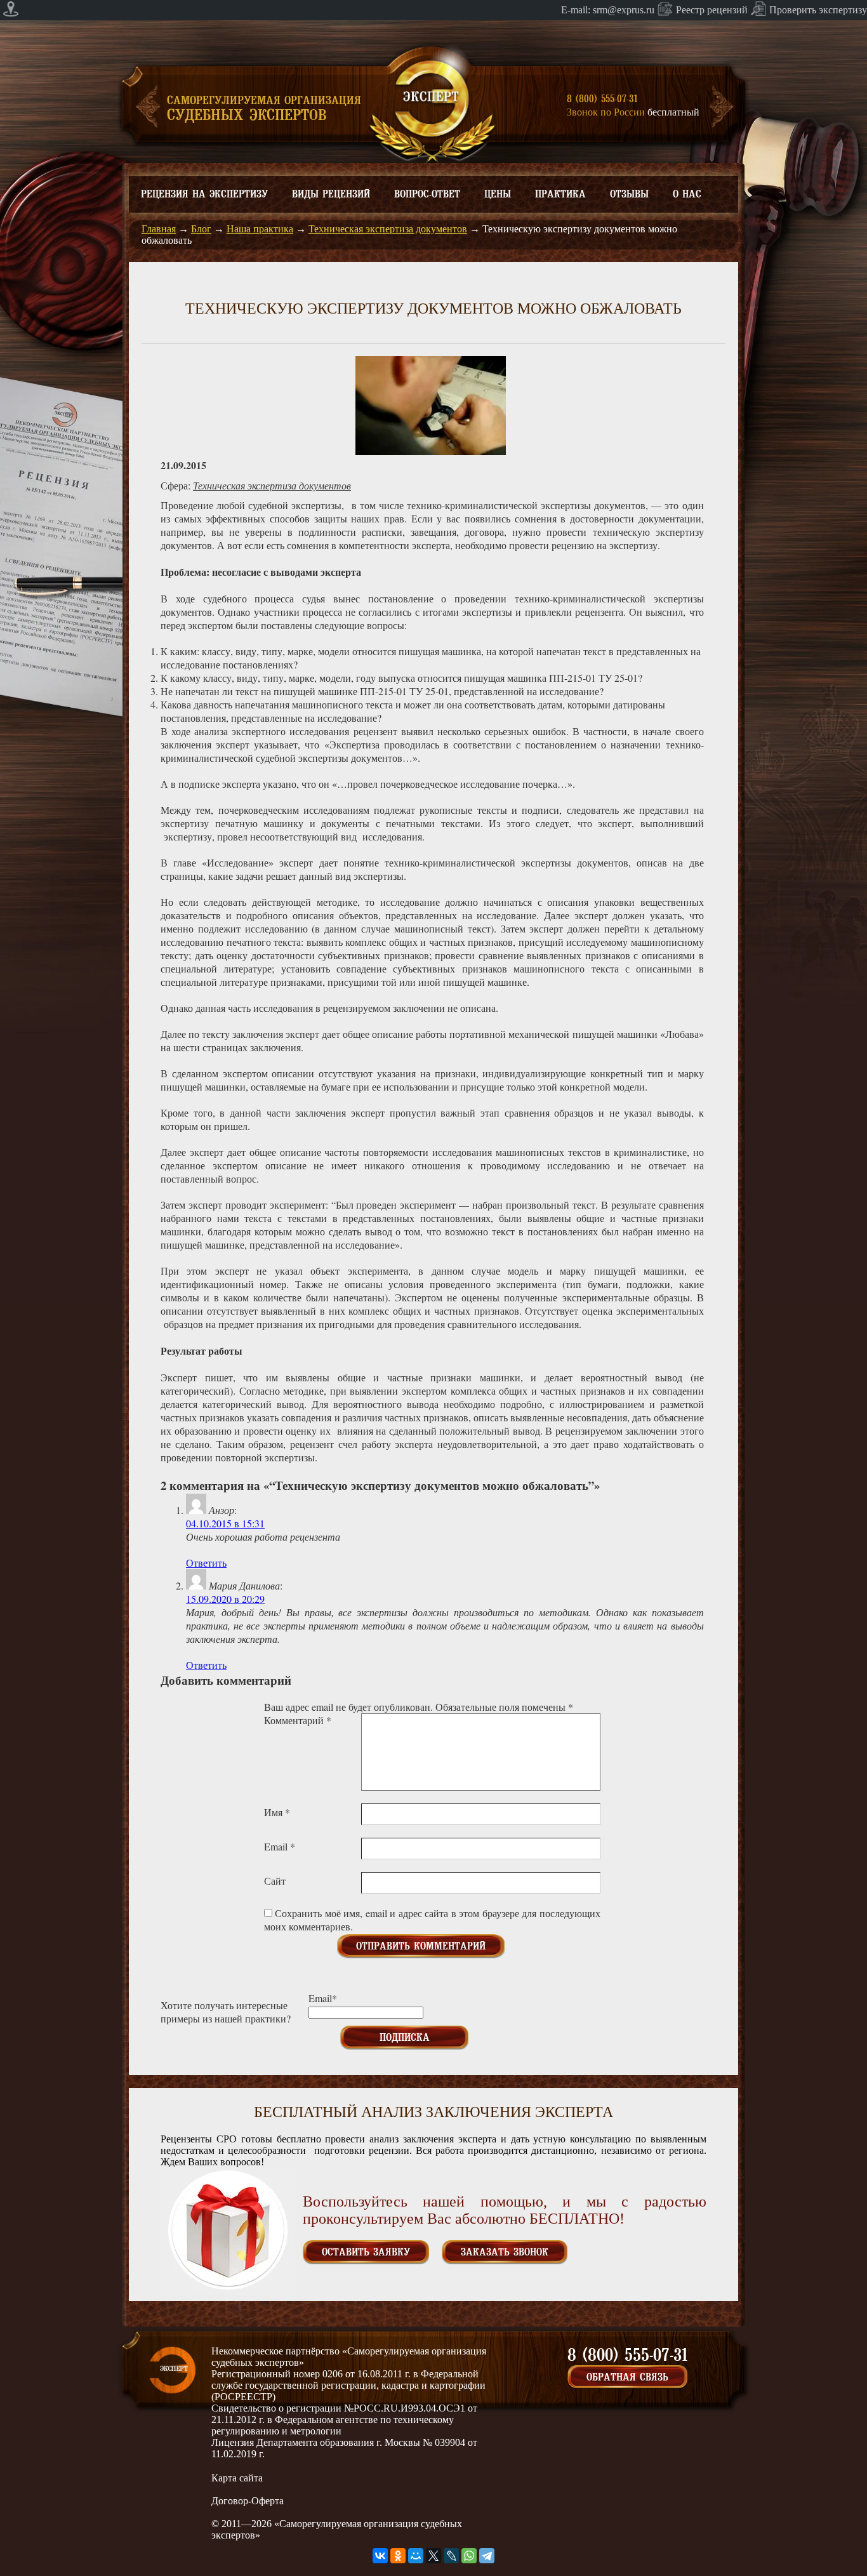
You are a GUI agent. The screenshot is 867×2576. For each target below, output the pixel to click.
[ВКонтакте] (380, 2556)
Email (280, 1846)
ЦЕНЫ (498, 194)
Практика (560, 194)
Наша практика (260, 229)
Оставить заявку (366, 2252)
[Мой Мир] (416, 2556)
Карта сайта (237, 2478)
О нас (687, 194)
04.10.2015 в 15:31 (225, 1523)
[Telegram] (487, 2556)
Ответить (206, 1563)
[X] (433, 2556)
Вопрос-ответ (427, 194)
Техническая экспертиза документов (388, 229)
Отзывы (629, 194)
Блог (201, 229)
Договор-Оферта (248, 2501)
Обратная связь (627, 2377)
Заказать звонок (505, 2252)
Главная (159, 229)
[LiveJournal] (451, 2556)
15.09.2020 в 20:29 (225, 1599)
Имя (277, 1812)
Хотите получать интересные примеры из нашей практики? (226, 2012)
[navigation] (433, 10)
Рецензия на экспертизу (204, 194)
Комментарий (298, 1720)
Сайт (275, 1881)
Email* (323, 1998)
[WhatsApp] (469, 2556)
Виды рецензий (331, 194)
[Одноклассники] (398, 2556)
